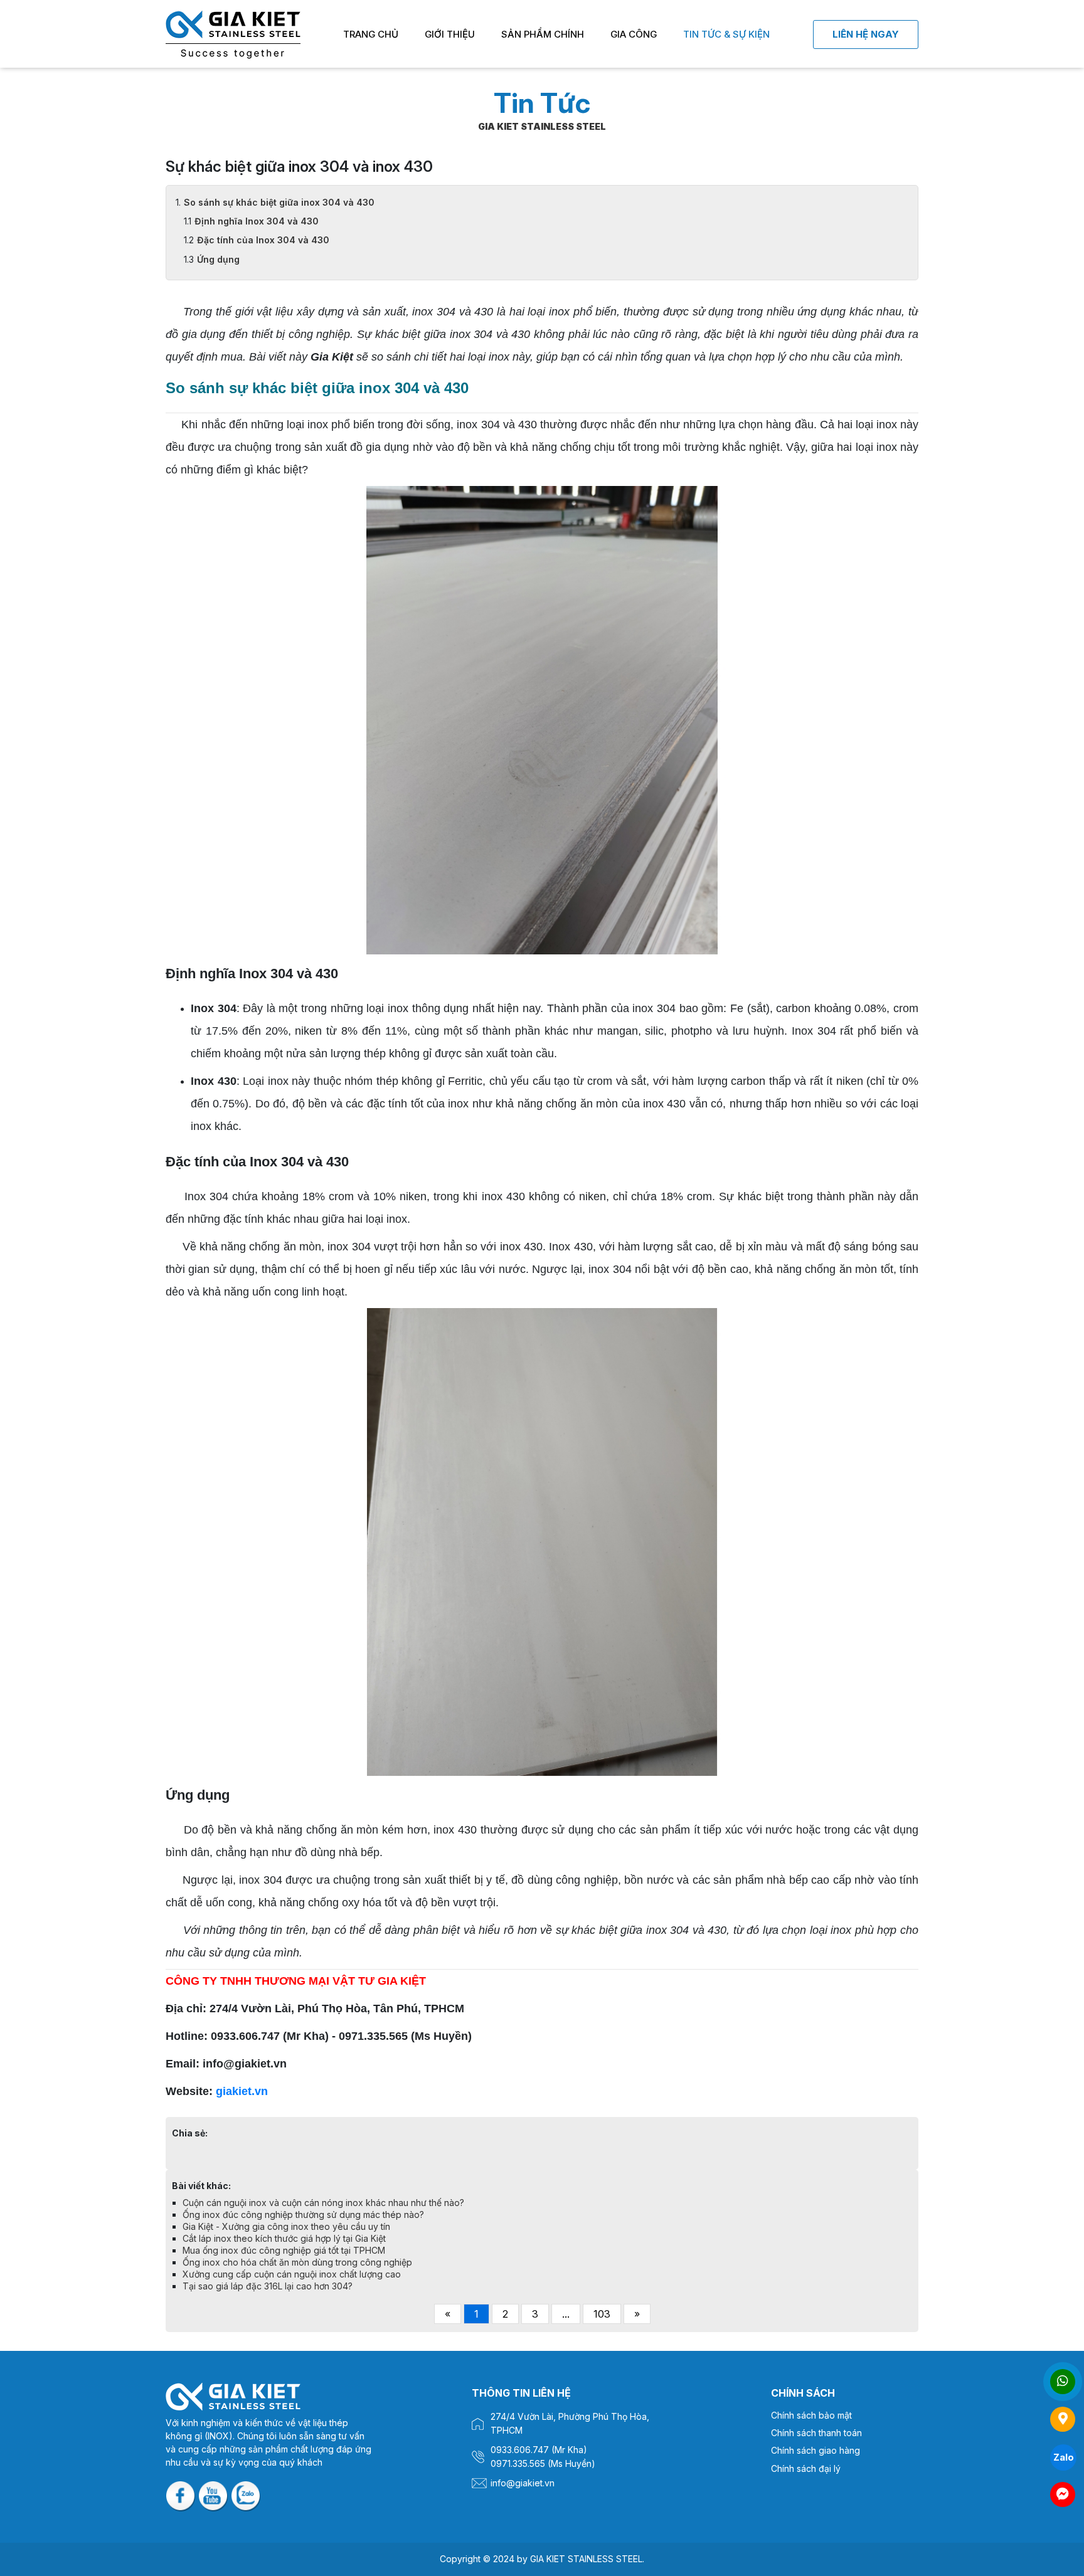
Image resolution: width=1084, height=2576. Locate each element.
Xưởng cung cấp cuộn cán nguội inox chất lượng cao (292, 2274)
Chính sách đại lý (806, 2468)
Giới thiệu (450, 34)
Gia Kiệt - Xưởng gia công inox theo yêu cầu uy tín (286, 2226)
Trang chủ (371, 34)
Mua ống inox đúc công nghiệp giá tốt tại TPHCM (284, 2250)
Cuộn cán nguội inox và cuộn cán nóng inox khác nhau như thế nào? (323, 2203)
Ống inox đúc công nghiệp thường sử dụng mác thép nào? (303, 2214)
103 (602, 2314)
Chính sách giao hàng (816, 2450)
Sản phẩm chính (543, 34)
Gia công (634, 34)
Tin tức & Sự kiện (726, 34)
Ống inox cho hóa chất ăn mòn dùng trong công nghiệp (297, 2262)
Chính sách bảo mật (811, 2415)
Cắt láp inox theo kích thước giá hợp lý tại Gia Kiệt (284, 2238)
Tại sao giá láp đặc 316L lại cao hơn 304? (268, 2286)
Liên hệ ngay (866, 34)
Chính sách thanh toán (816, 2433)
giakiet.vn (242, 2091)
